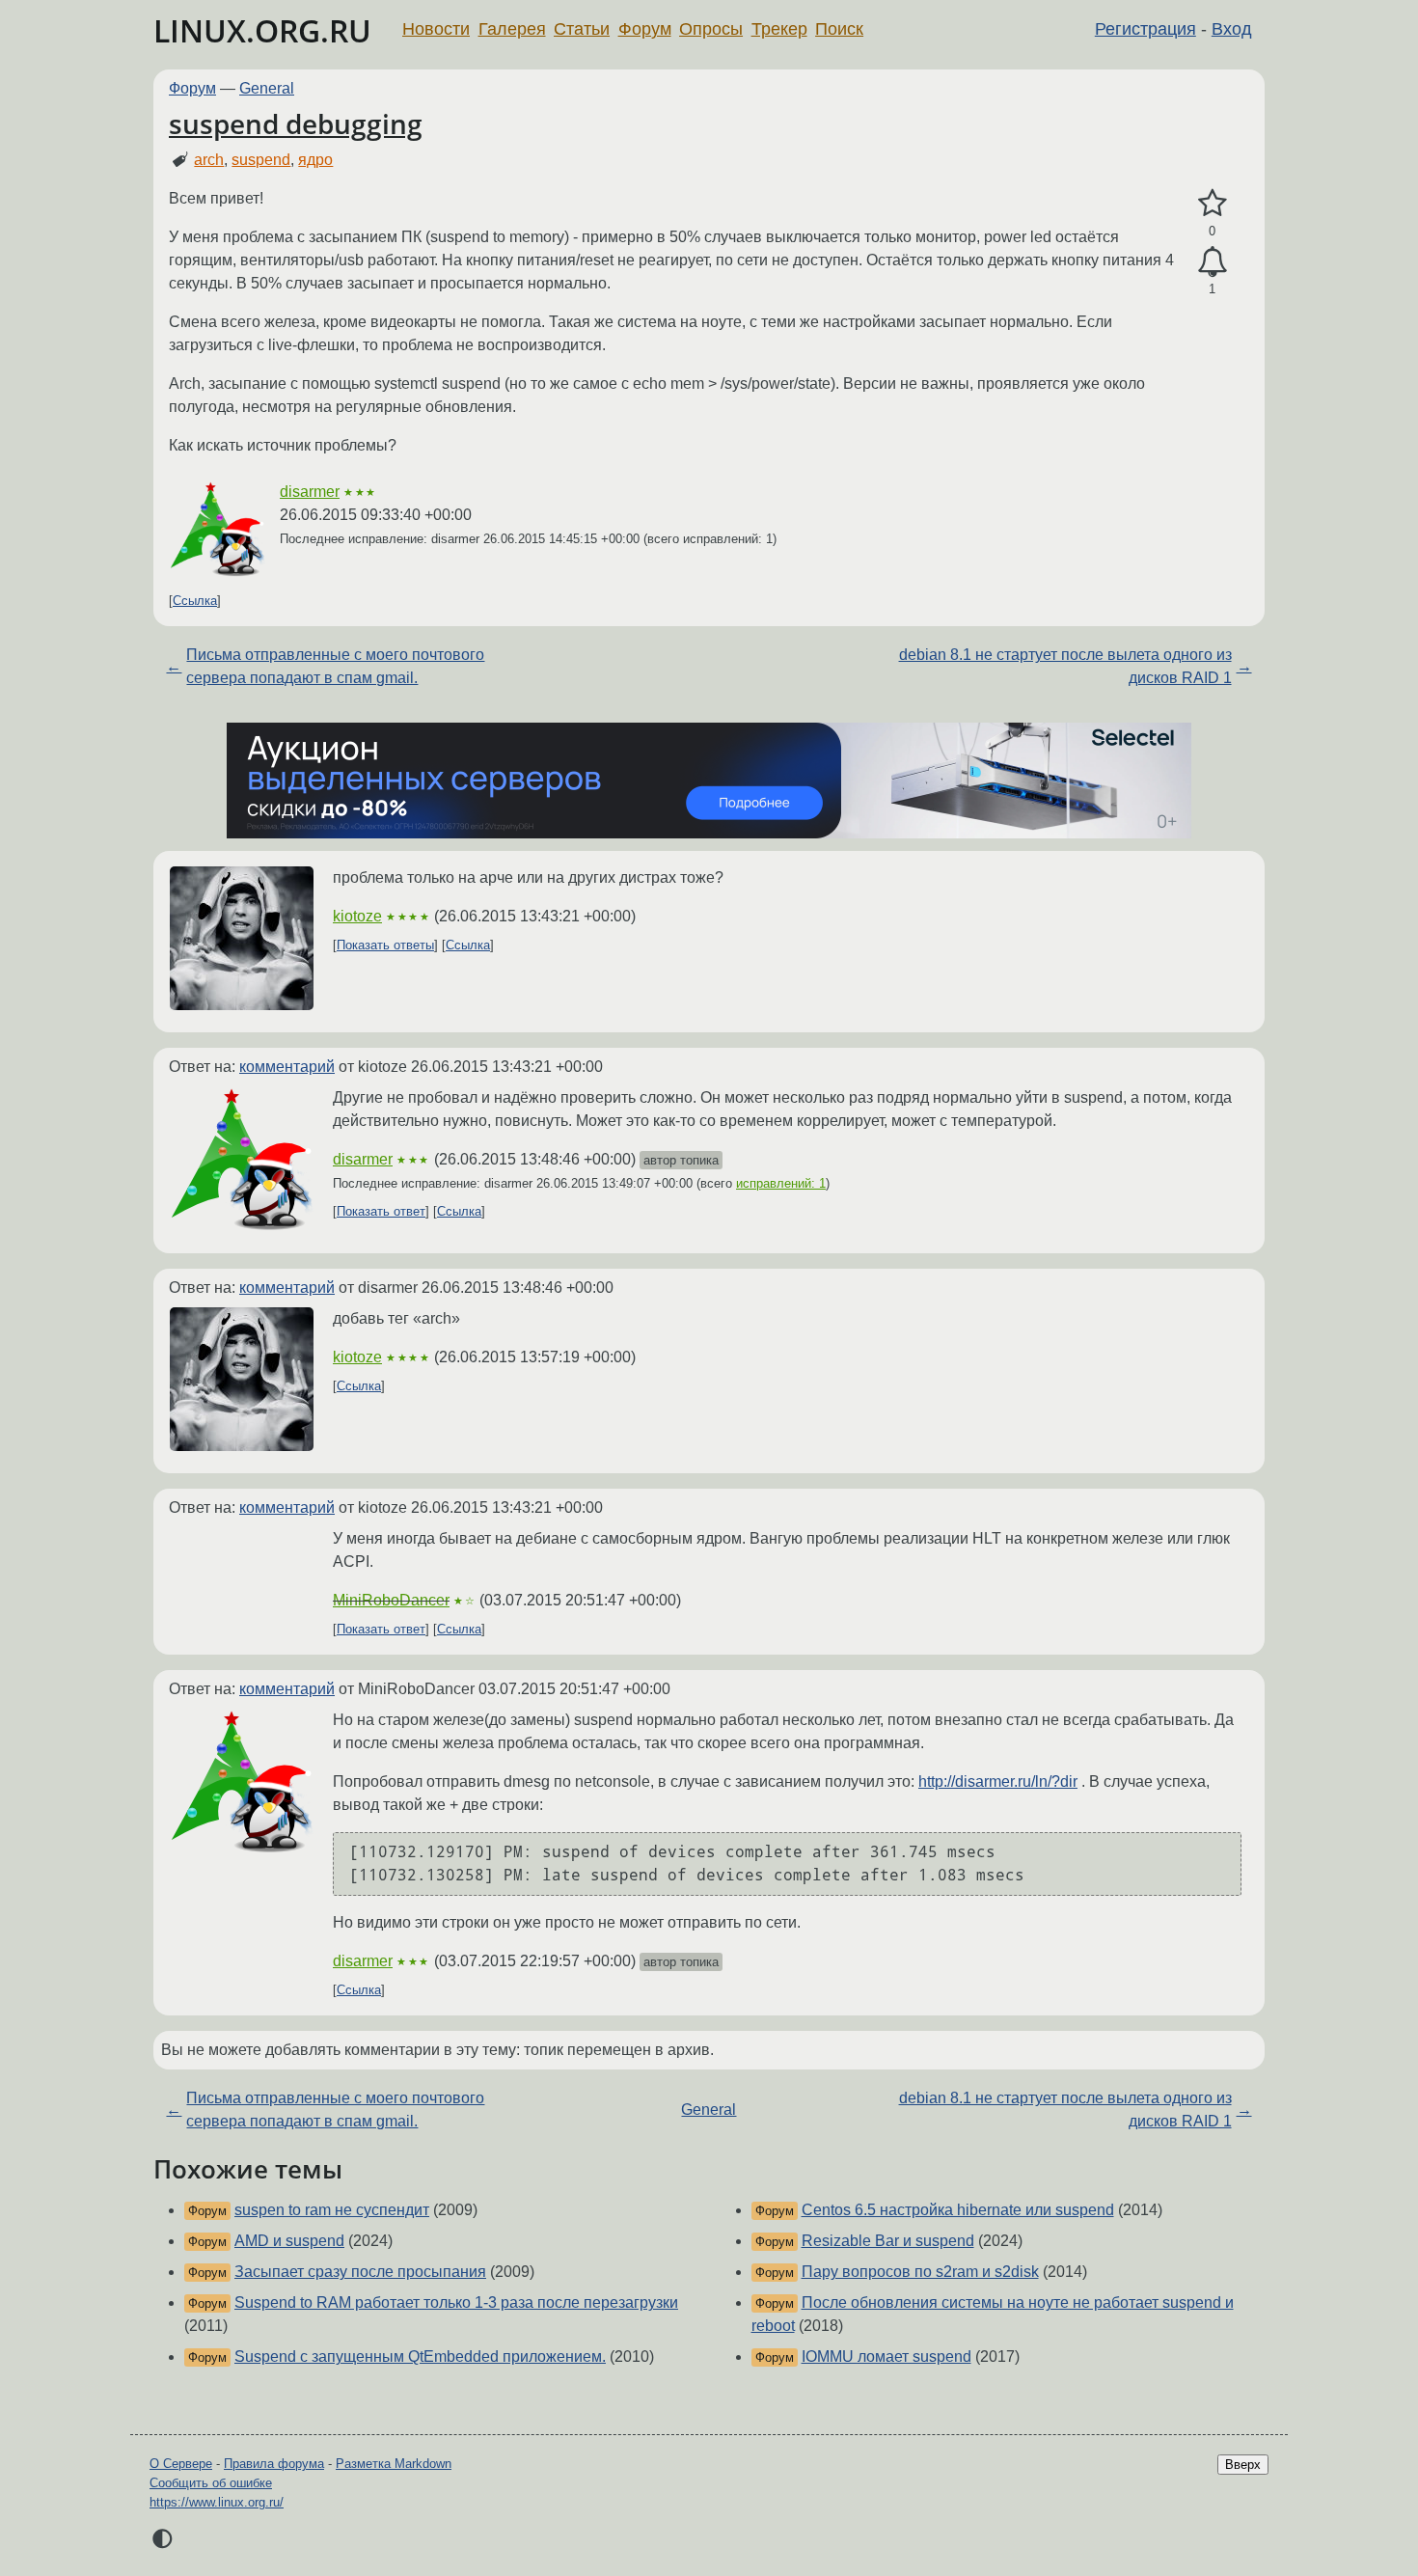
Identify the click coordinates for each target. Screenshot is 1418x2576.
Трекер (779, 29)
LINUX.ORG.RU (262, 30)
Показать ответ (381, 1211)
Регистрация (1145, 29)
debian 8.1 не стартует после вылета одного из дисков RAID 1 (1065, 666)
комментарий (287, 1067)
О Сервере (181, 2464)
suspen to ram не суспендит (332, 2210)
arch (209, 160)
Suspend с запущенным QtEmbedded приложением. (420, 2357)
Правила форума (274, 2464)
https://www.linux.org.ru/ (217, 2502)
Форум (645, 29)
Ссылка (195, 601)
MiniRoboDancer (391, 1600)
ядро (315, 160)
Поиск (839, 29)
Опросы (711, 29)
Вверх (1243, 2465)
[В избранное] (1212, 204)
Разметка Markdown (394, 2464)
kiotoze (357, 916)
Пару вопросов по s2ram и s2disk (920, 2272)
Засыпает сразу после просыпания (360, 2272)
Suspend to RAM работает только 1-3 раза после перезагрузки (456, 2302)
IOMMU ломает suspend (886, 2357)
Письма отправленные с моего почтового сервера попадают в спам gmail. (335, 666)
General (267, 88)
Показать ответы (385, 945)
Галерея (512, 29)
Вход (1232, 29)
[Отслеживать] (1212, 262)
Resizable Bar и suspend (888, 2241)
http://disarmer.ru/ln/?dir (998, 1781)
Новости (436, 29)
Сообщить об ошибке (211, 2483)
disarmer (310, 492)
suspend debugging (296, 123)
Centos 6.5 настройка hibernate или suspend (958, 2210)
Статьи (582, 29)
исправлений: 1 (781, 1183)
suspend (261, 160)
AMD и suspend (289, 2241)
